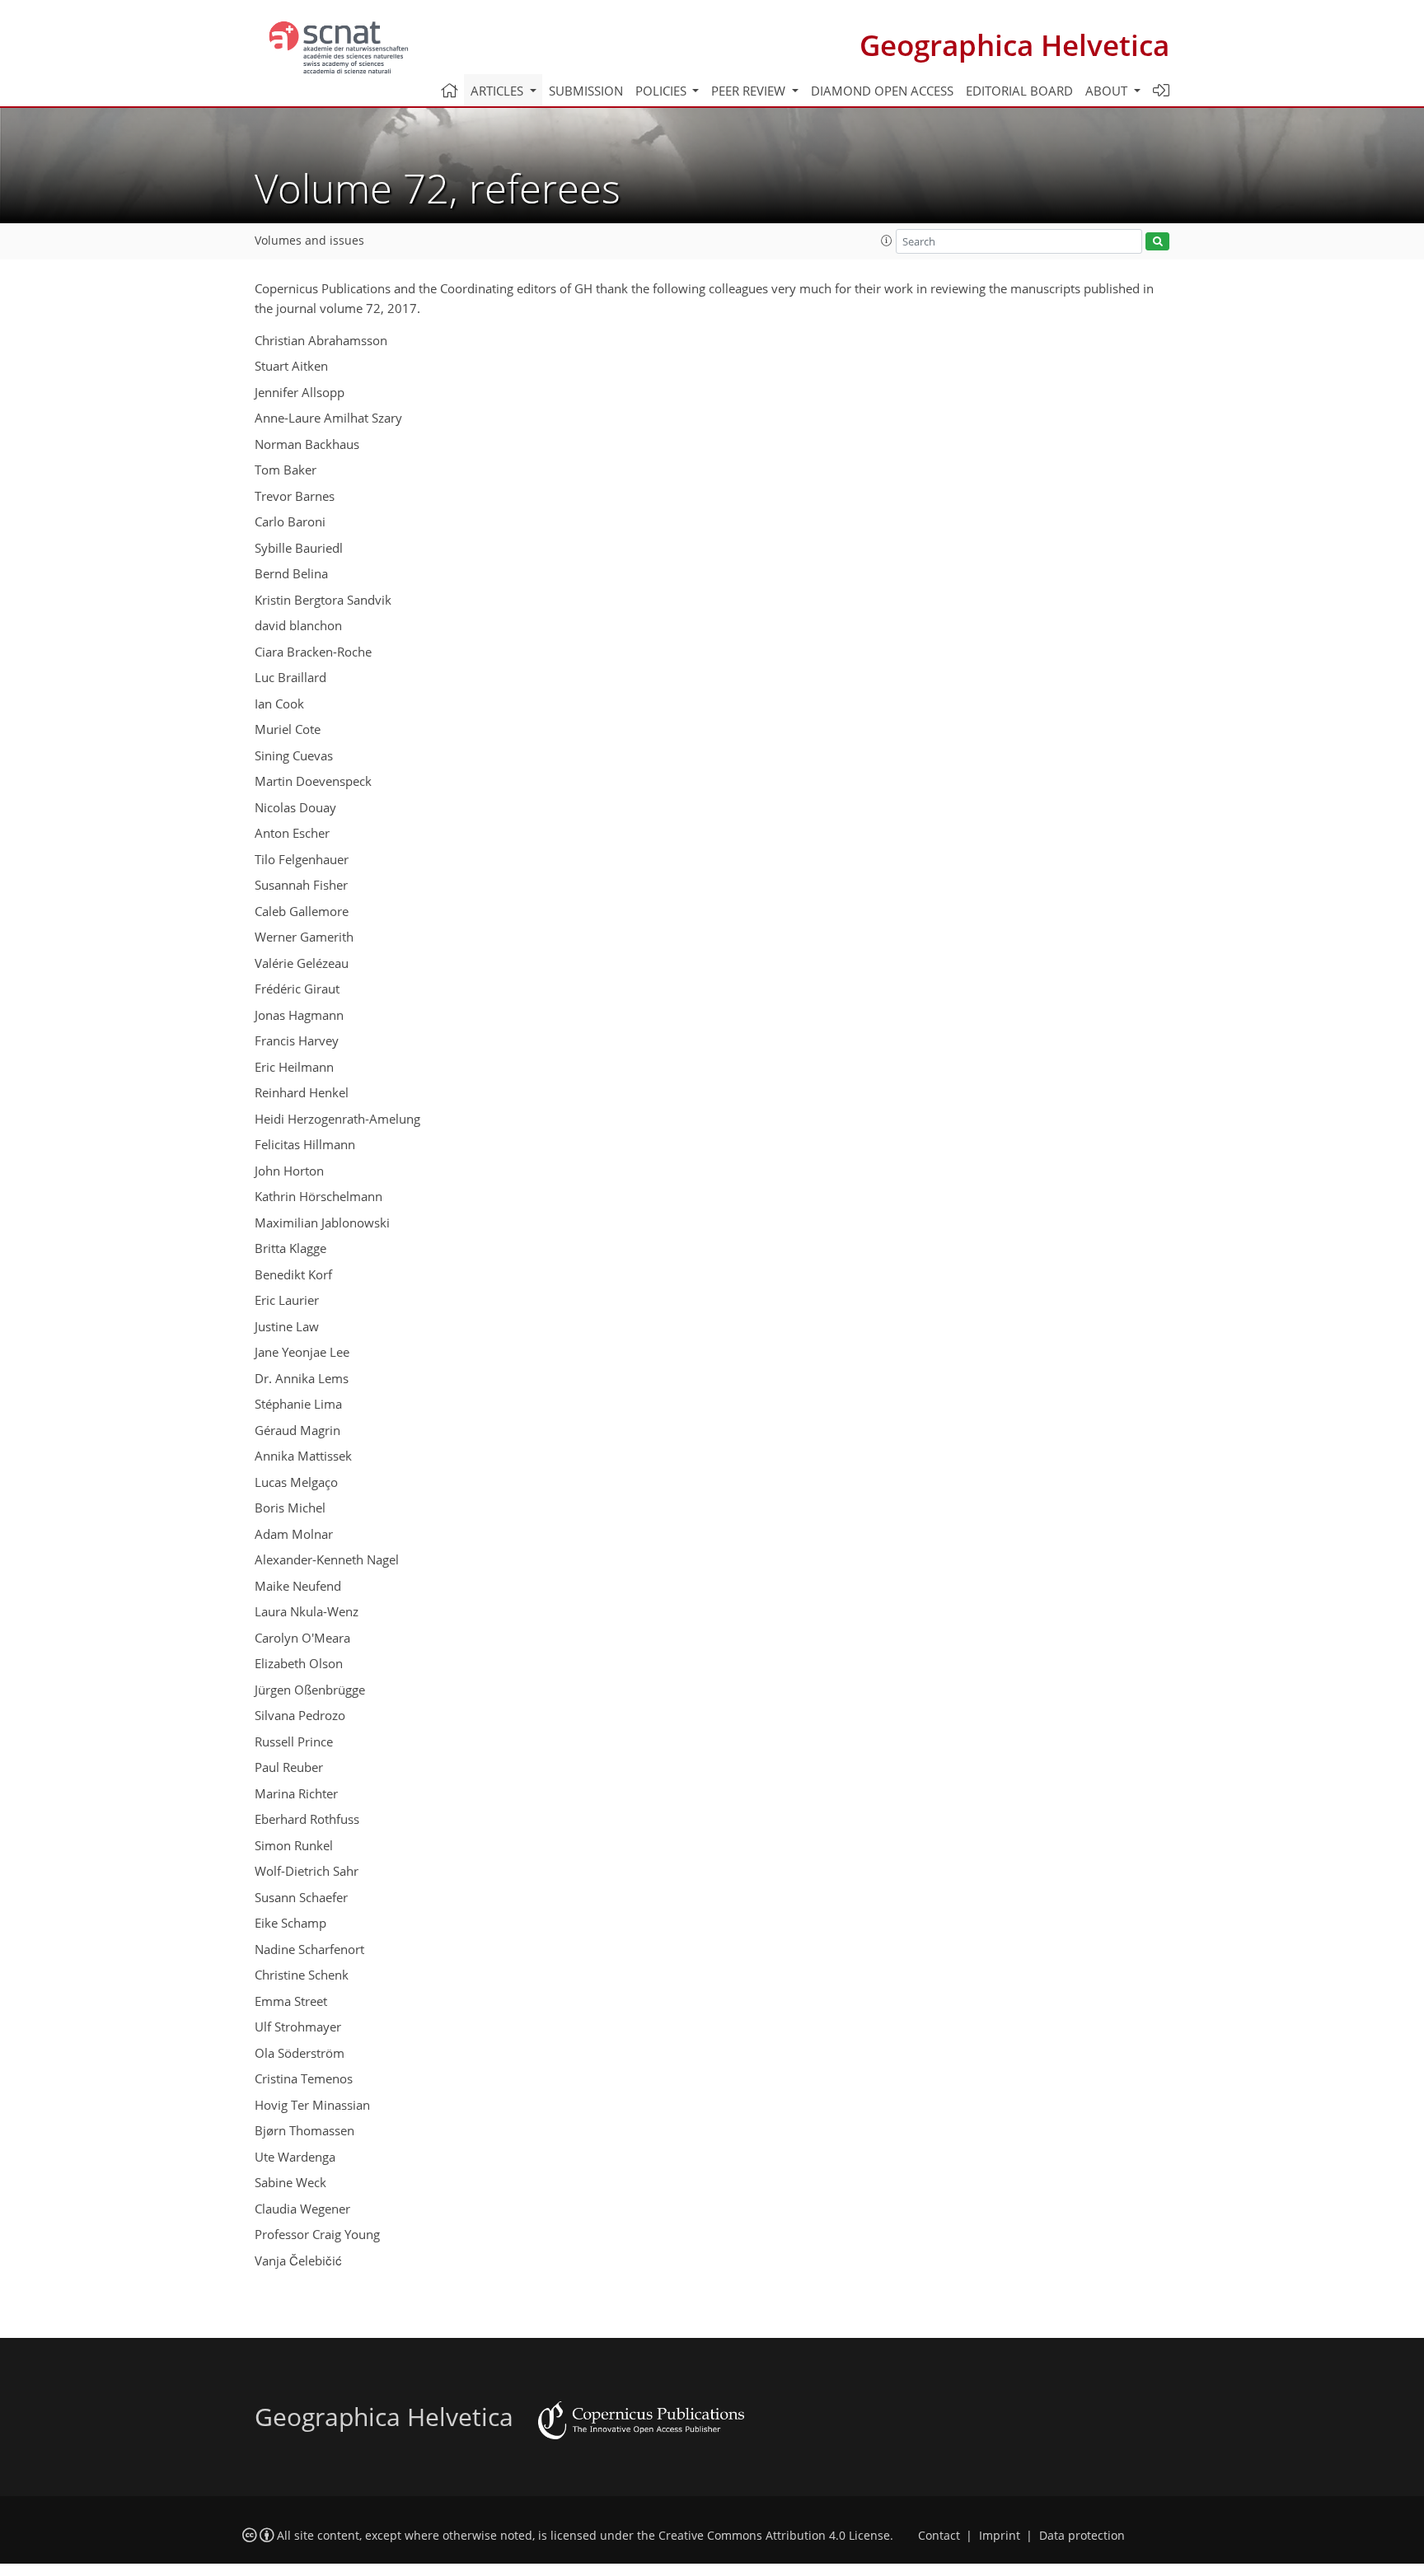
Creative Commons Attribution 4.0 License (774, 2536)
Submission (586, 91)
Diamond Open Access (882, 91)
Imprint (1000, 2536)
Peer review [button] (750, 91)
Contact (939, 2536)
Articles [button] (499, 91)
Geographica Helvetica (1014, 45)
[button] (887, 241)
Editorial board (1019, 91)
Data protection (1082, 2536)
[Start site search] (1157, 242)
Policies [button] (663, 91)
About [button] (1108, 91)
